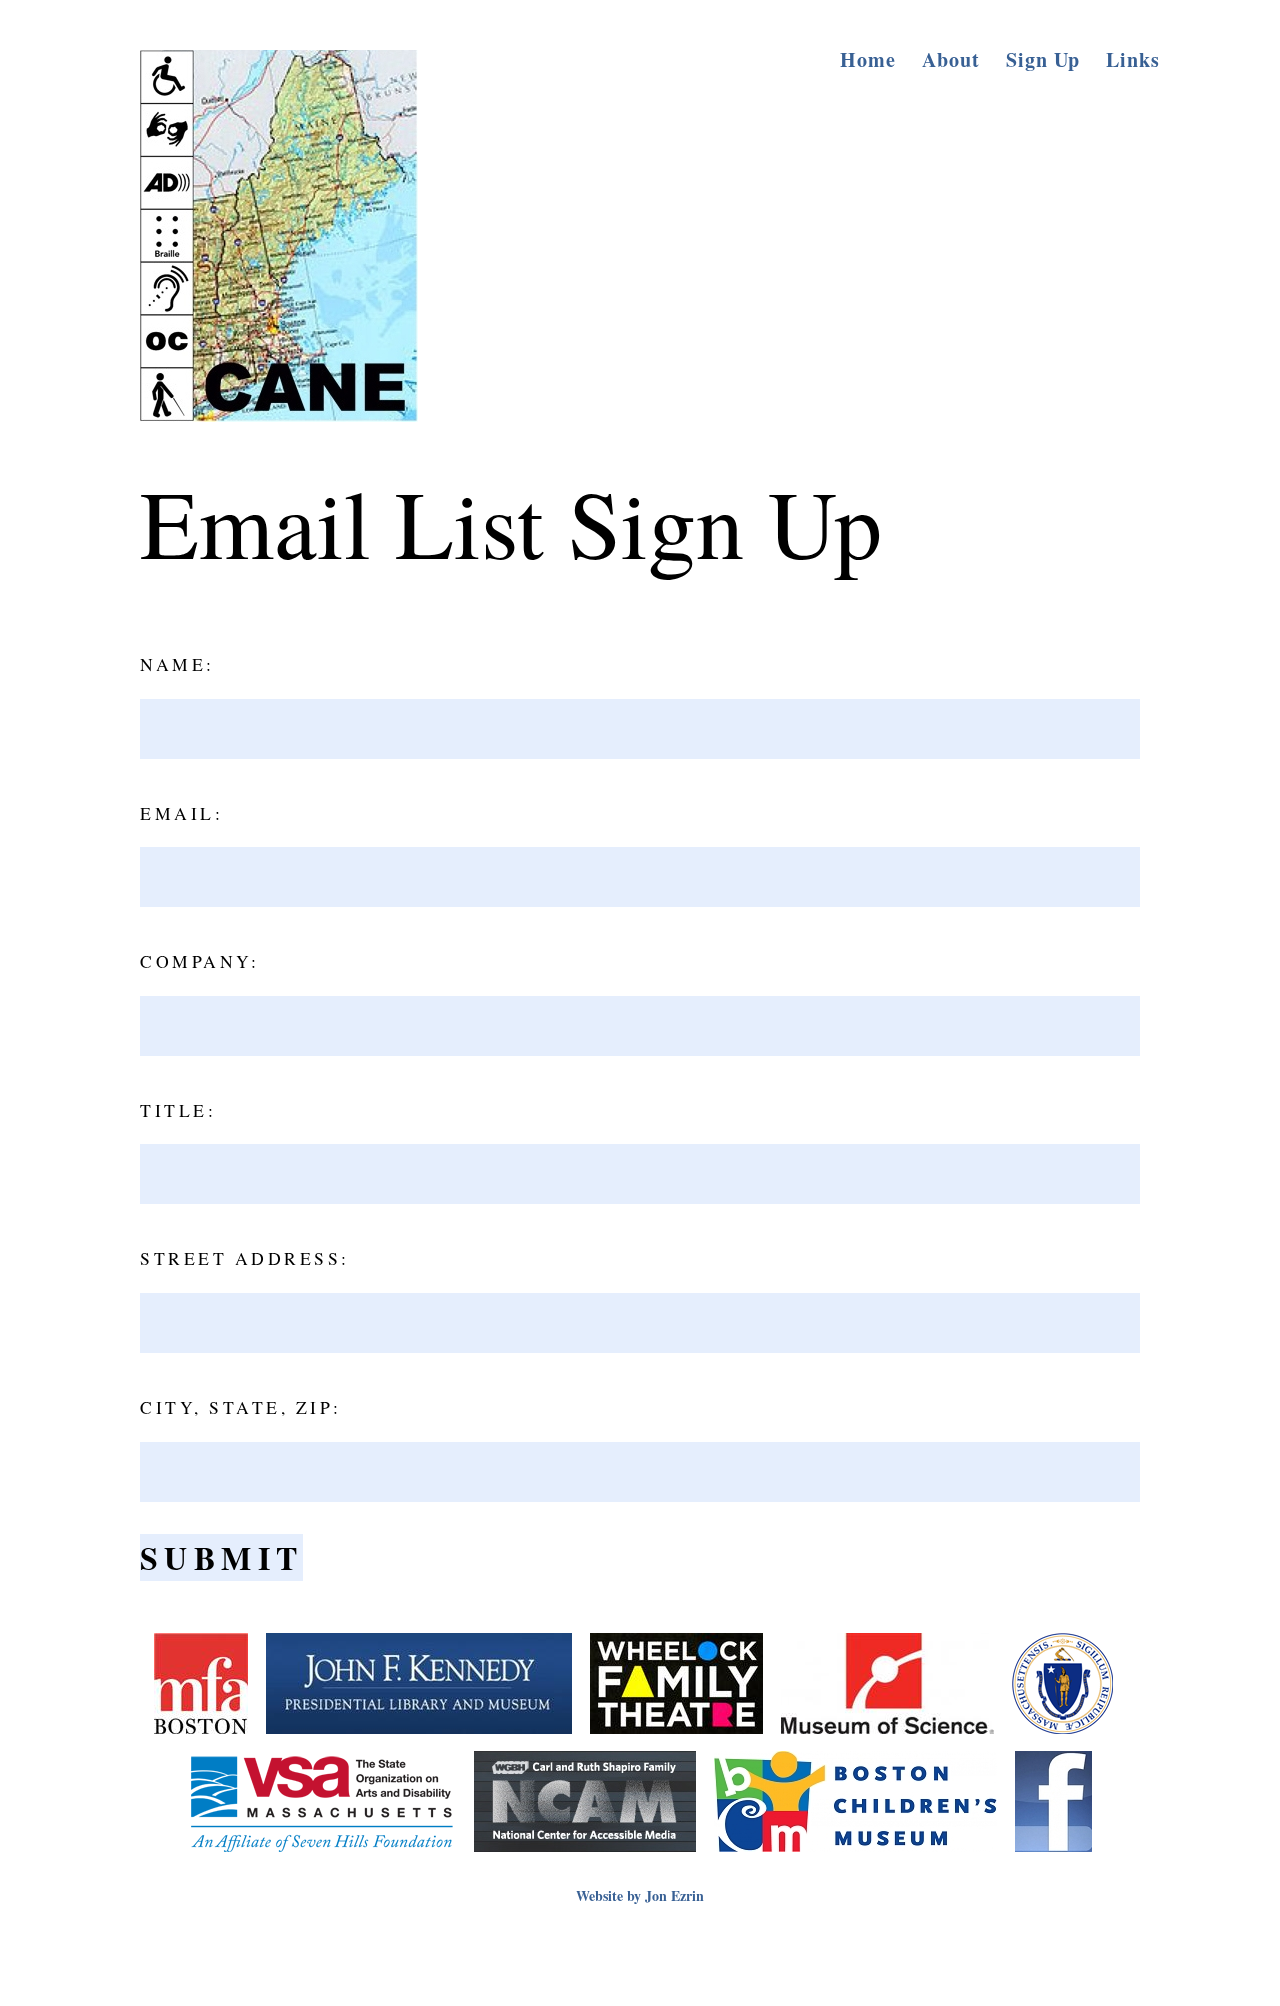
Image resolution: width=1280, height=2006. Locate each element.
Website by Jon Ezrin (640, 1895)
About (951, 59)
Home (868, 59)
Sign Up (1043, 59)
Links (1133, 59)
